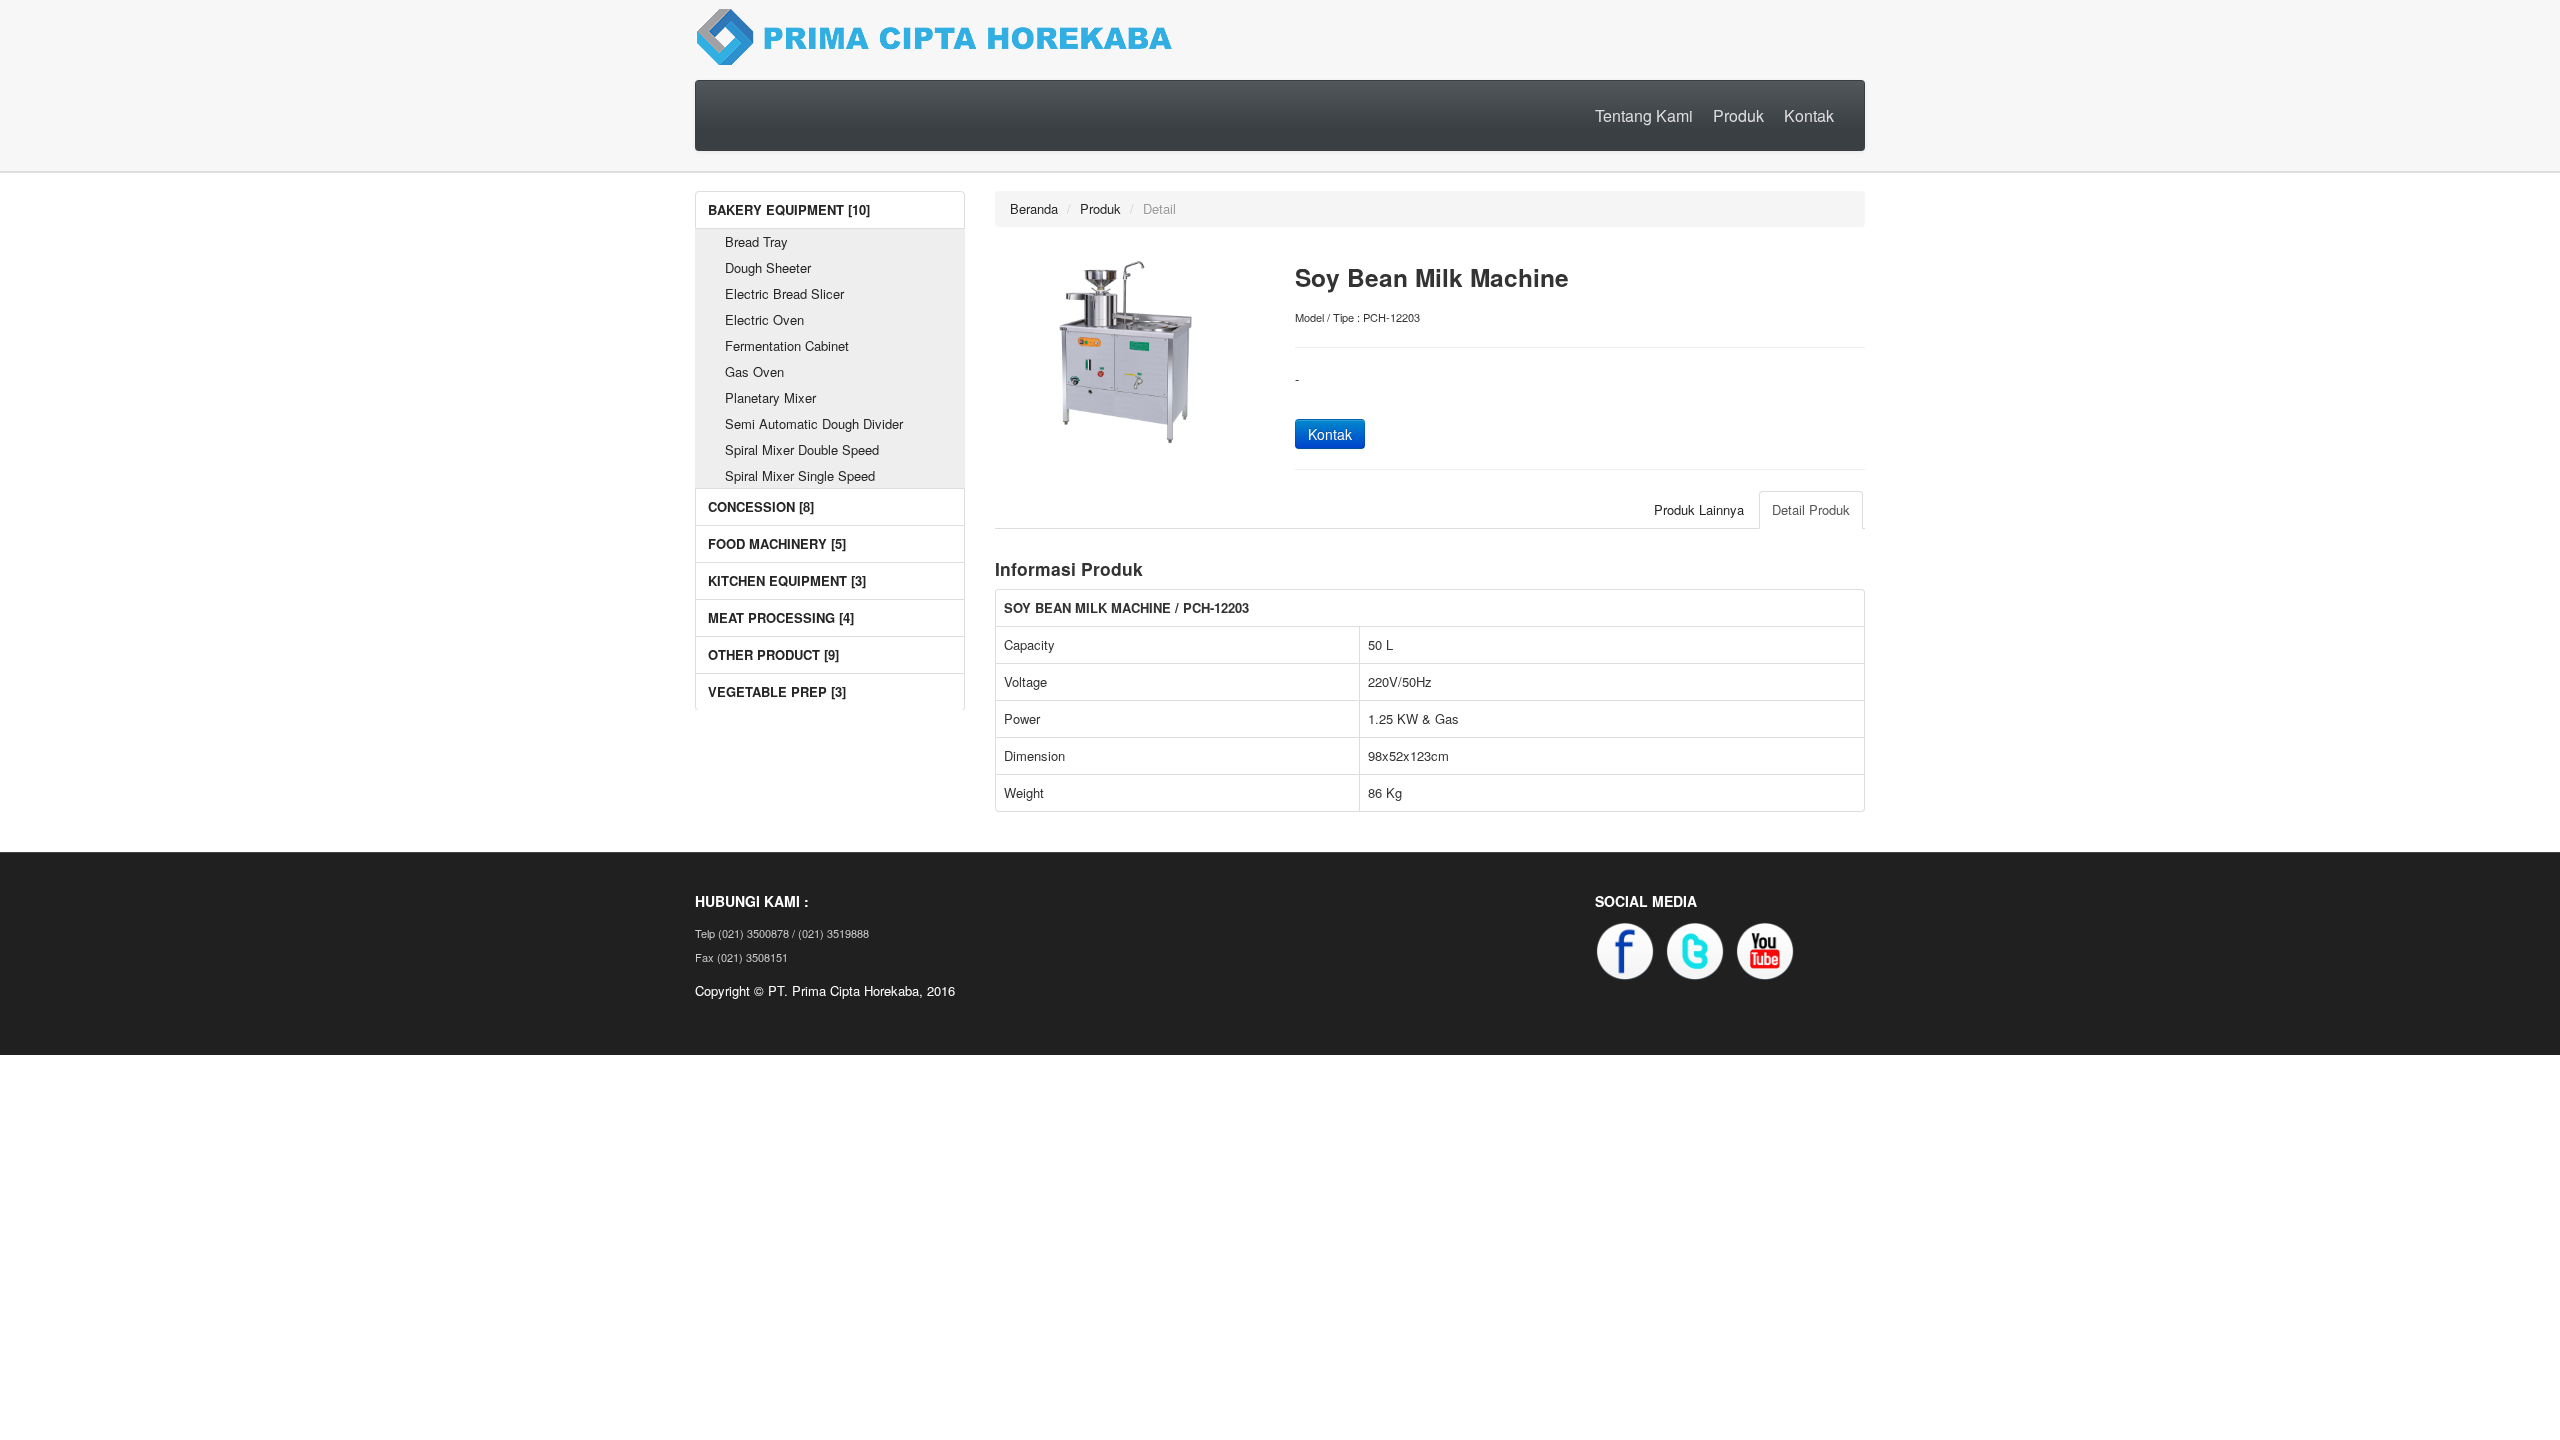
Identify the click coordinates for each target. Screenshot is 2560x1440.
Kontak (1809, 115)
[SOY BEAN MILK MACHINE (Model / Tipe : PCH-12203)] (1130, 346)
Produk (1738, 115)
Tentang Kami (1644, 115)
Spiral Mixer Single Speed (800, 475)
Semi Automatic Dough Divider (814, 423)
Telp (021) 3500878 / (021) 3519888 (782, 933)
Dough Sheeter (768, 267)
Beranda (1034, 208)
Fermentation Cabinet (787, 345)
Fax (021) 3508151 (741, 957)
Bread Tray (756, 241)
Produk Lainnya (1699, 509)
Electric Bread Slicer (784, 293)
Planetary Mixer (770, 397)
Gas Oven (754, 371)
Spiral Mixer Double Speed (802, 449)
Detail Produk (1811, 509)
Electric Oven (764, 319)
